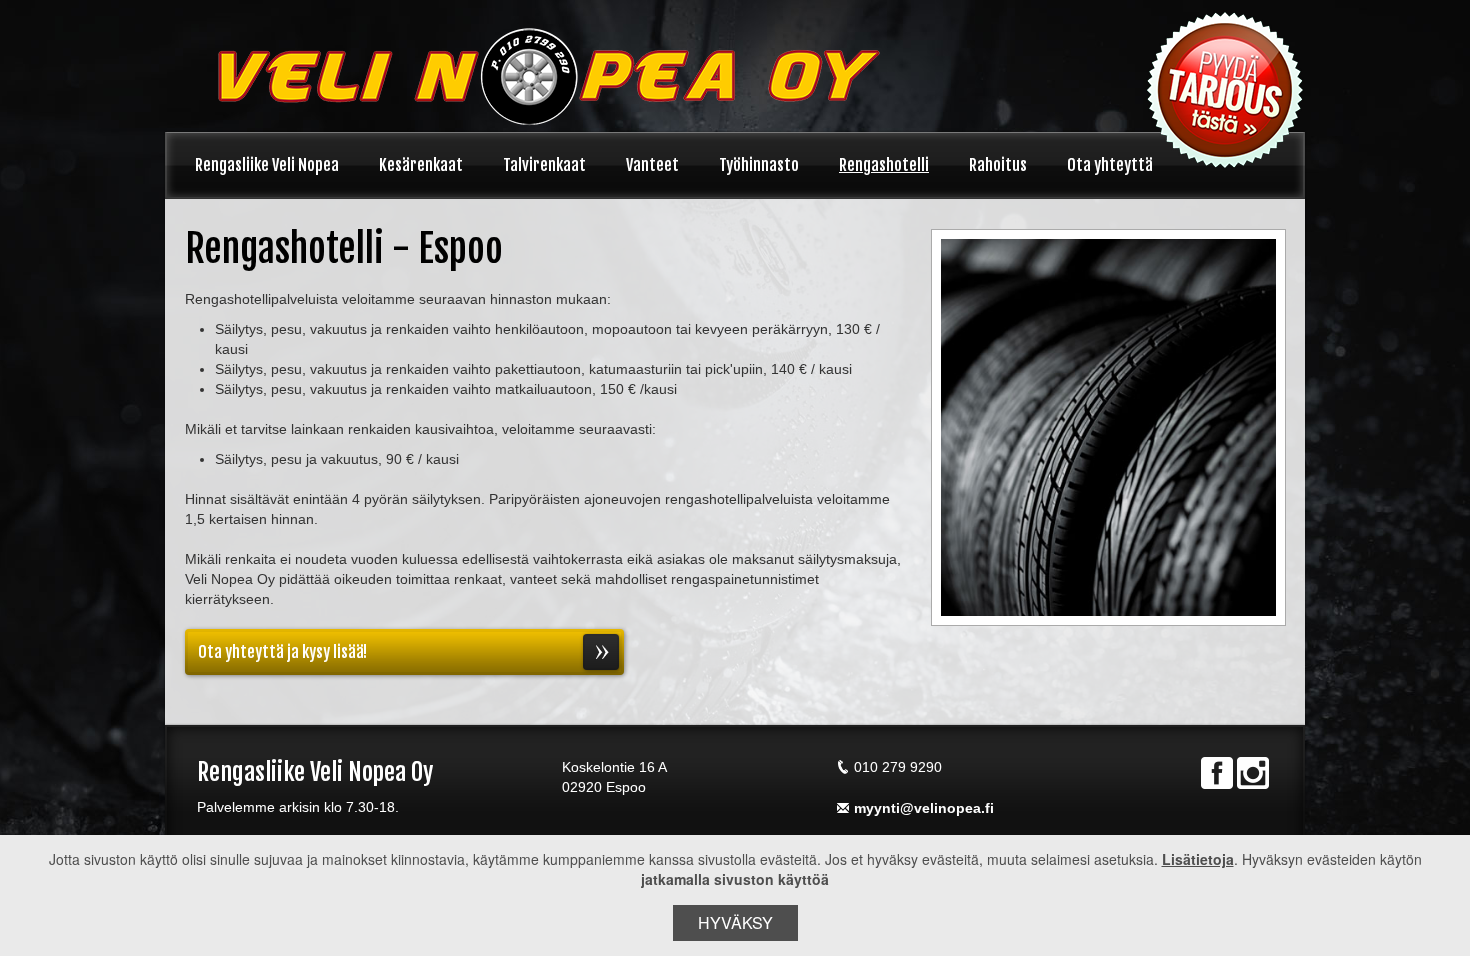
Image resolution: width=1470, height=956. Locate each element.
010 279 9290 (898, 767)
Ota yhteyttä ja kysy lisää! (282, 652)
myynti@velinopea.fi (924, 808)
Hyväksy (735, 922)
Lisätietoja (1198, 859)
